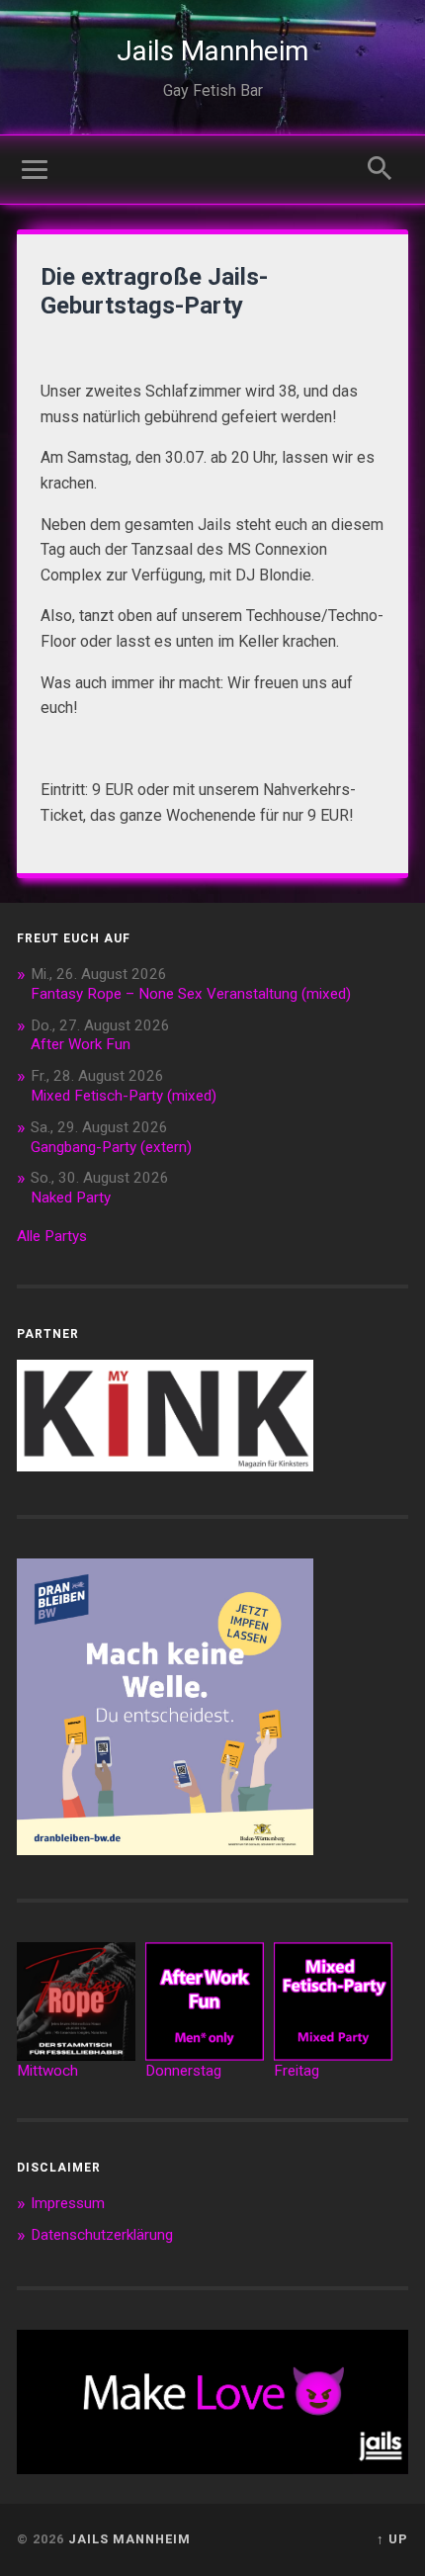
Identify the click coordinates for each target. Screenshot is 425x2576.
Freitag (297, 2071)
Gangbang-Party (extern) (111, 1147)
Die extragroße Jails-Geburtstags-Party (154, 291)
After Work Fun (81, 1044)
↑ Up (392, 2539)
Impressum (68, 2203)
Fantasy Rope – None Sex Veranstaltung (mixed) (191, 994)
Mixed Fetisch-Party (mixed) (124, 1096)
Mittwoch (47, 2071)
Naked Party (71, 1198)
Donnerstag (183, 2071)
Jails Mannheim (212, 51)
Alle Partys (52, 1236)
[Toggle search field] (380, 168)
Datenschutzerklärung (102, 2235)
